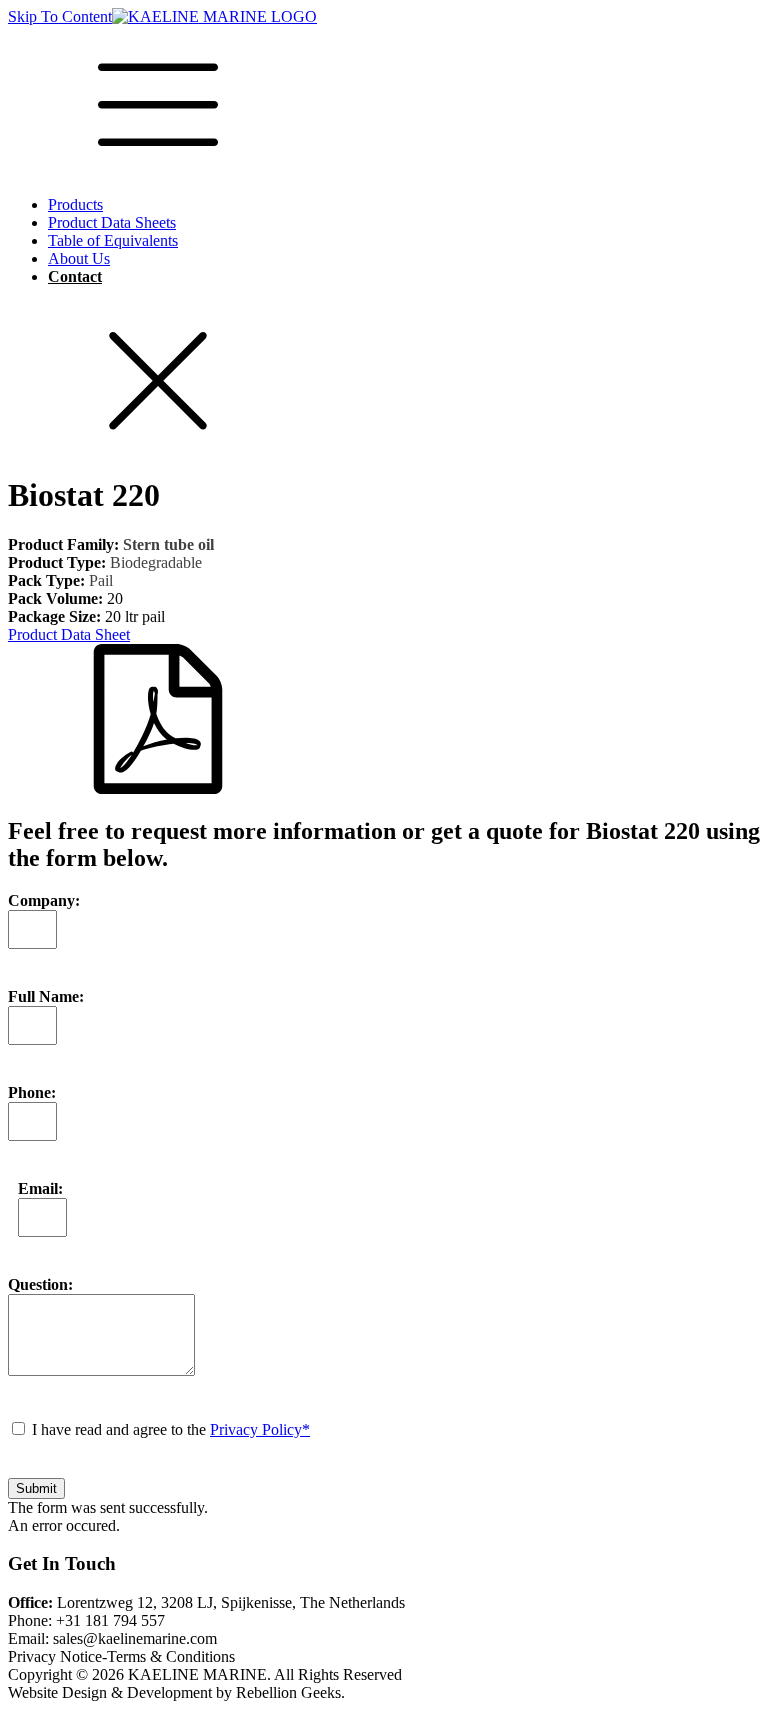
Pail (101, 580)
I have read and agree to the (171, 1429)
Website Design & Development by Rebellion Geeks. (176, 1692)
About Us (79, 258)
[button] (384, 712)
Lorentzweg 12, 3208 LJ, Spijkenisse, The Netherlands (206, 1602)
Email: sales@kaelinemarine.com (112, 1638)
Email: (40, 1188)
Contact (75, 276)
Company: (44, 900)
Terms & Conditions (171, 1656)
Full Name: (46, 996)
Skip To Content (60, 16)
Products (75, 204)
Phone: (32, 1092)
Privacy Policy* (260, 1429)
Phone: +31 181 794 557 (86, 1620)
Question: (40, 1284)
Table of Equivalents (113, 240)
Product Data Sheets (112, 222)
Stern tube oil (168, 544)
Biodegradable (156, 562)
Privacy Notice (55, 1656)
